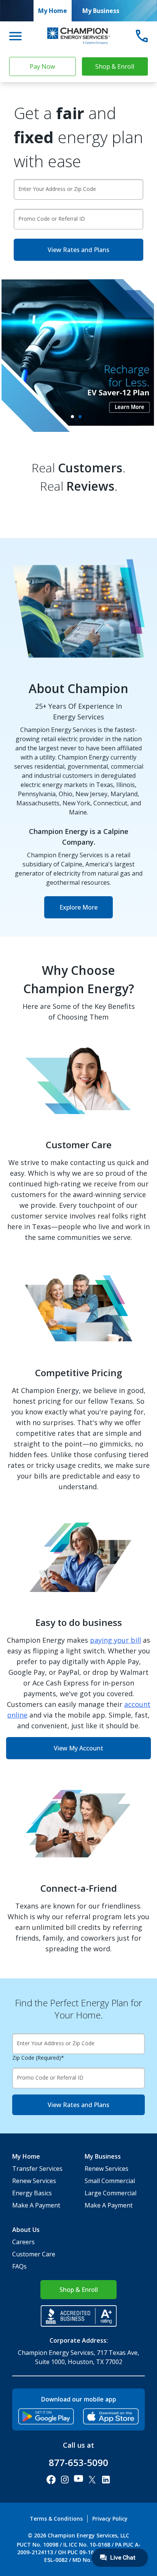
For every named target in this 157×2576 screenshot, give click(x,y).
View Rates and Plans (78, 250)
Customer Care (34, 2254)
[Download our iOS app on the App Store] (111, 2416)
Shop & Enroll (115, 66)
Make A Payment (36, 2205)
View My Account (78, 1748)
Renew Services (34, 2181)
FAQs (19, 2266)
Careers (23, 2242)
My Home (53, 11)
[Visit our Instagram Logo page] (65, 2480)
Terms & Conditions (56, 2519)
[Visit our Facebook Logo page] (51, 2480)
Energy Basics (32, 2193)
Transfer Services (37, 2169)
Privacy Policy (110, 2519)
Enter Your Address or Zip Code (57, 189)
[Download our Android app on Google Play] (46, 2416)
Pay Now (42, 66)
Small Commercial (110, 2181)
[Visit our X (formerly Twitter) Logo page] (92, 2480)
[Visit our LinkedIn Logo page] (106, 2480)
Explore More (78, 907)
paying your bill (115, 1640)
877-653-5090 (78, 2463)
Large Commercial (111, 2193)
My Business (101, 11)
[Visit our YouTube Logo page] (78, 2480)
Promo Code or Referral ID (52, 219)
